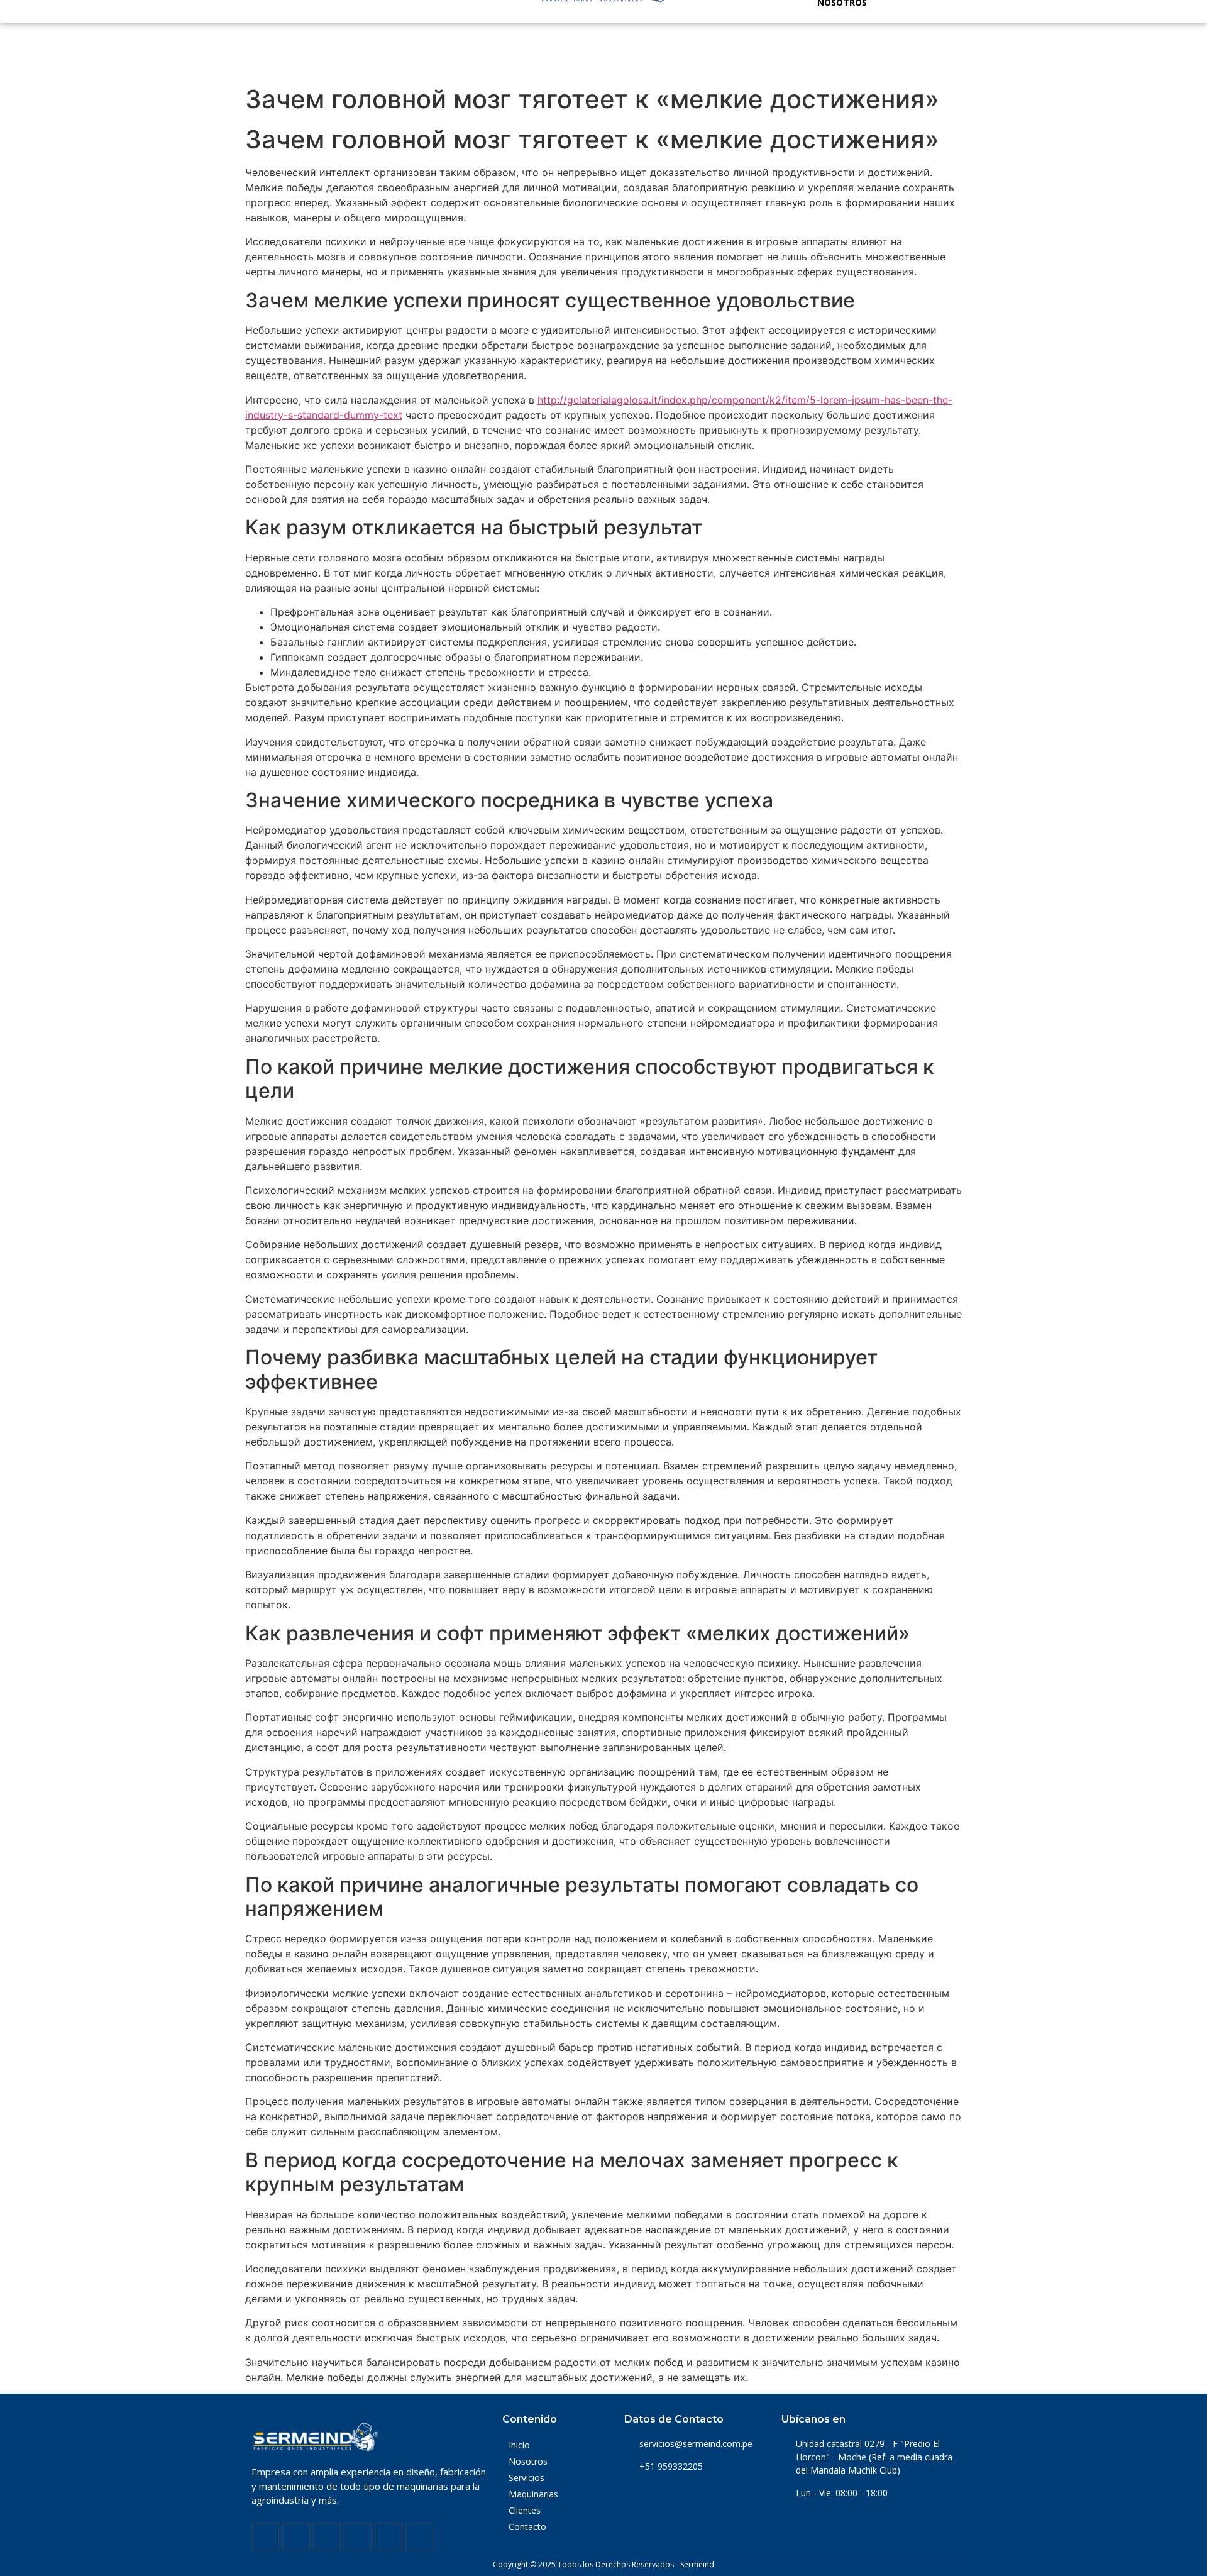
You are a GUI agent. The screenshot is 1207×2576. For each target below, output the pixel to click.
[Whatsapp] (389, 2536)
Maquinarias (533, 2494)
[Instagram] (327, 2536)
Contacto (527, 2527)
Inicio (519, 2445)
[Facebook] (265, 2536)
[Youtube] (358, 2536)
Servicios (526, 2478)
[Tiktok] (419, 2536)
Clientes (525, 2510)
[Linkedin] (296, 2536)
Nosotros (528, 2461)
